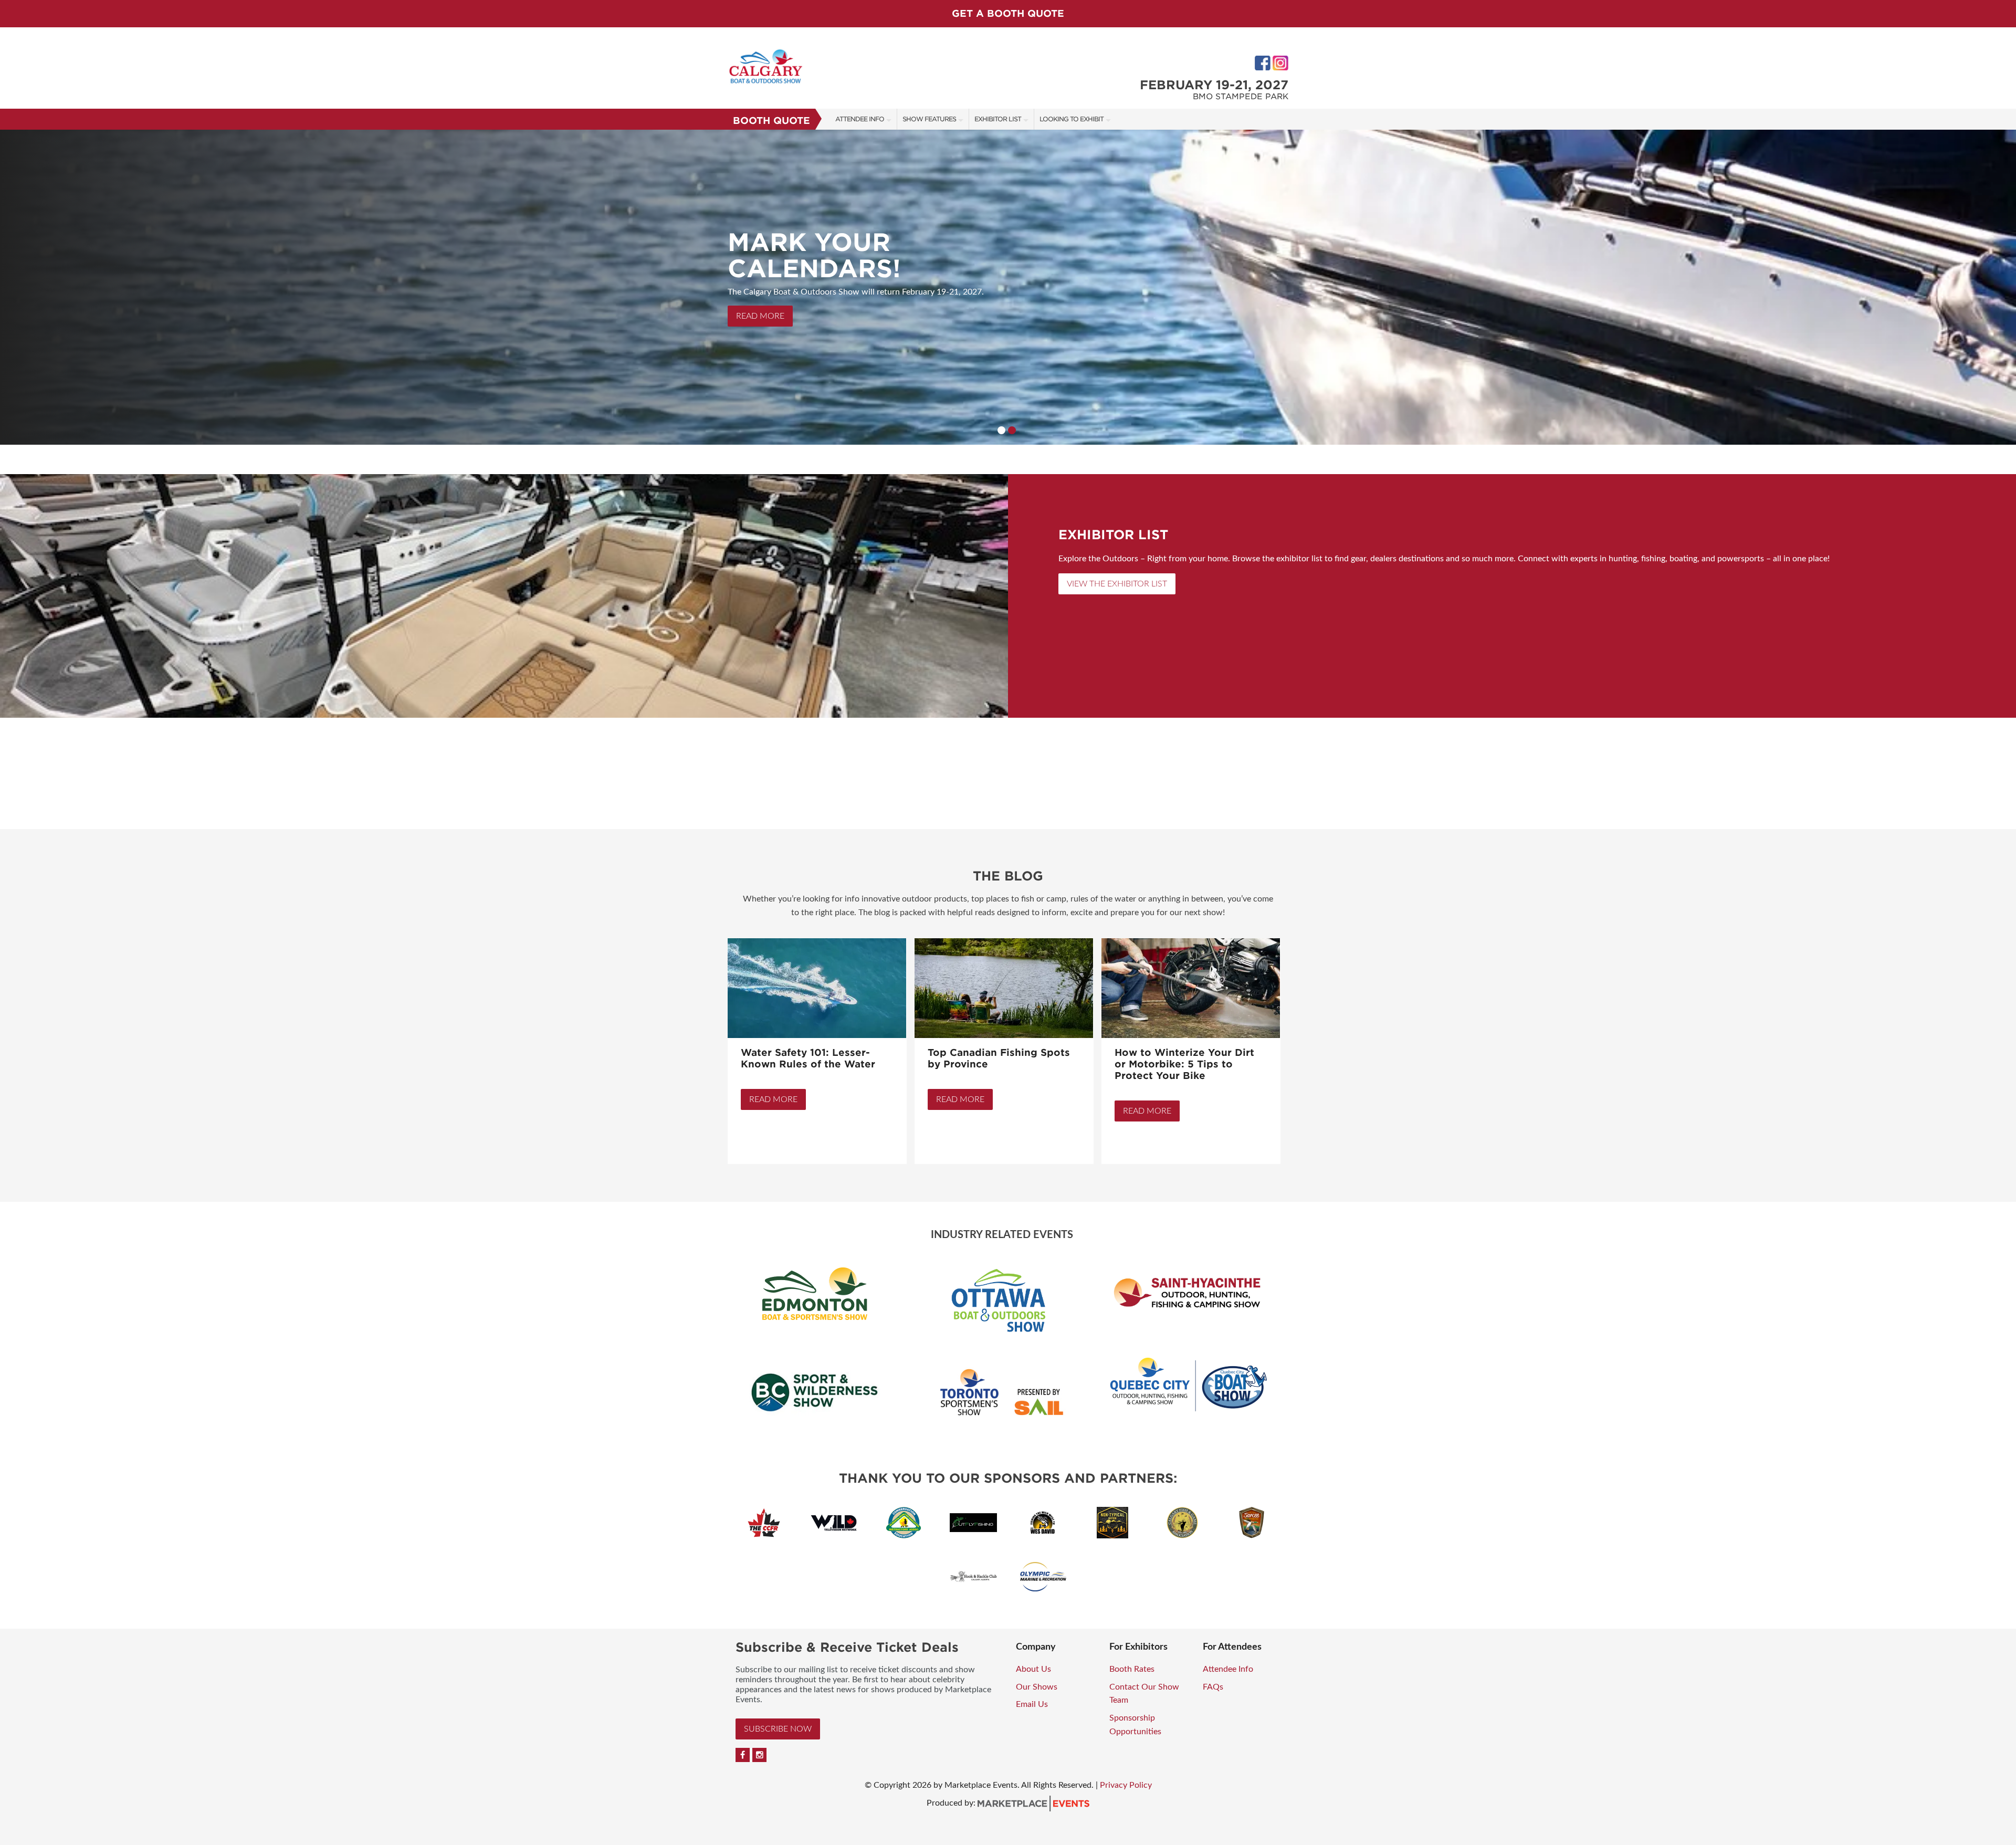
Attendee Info (860, 119)
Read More (773, 1099)
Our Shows (1037, 1687)
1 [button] (1001, 430)
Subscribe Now (778, 1729)
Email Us (1032, 1704)
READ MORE (760, 316)
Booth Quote (771, 120)
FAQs (1213, 1687)
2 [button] (1012, 430)
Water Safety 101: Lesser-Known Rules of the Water (808, 1058)
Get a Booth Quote (1008, 13)
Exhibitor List (998, 119)
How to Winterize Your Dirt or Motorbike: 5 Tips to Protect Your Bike (1184, 1064)
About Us (1033, 1669)
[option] (1008, 287)
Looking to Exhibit (1072, 119)
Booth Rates (1132, 1669)
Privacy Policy (1126, 1785)
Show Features (929, 119)
